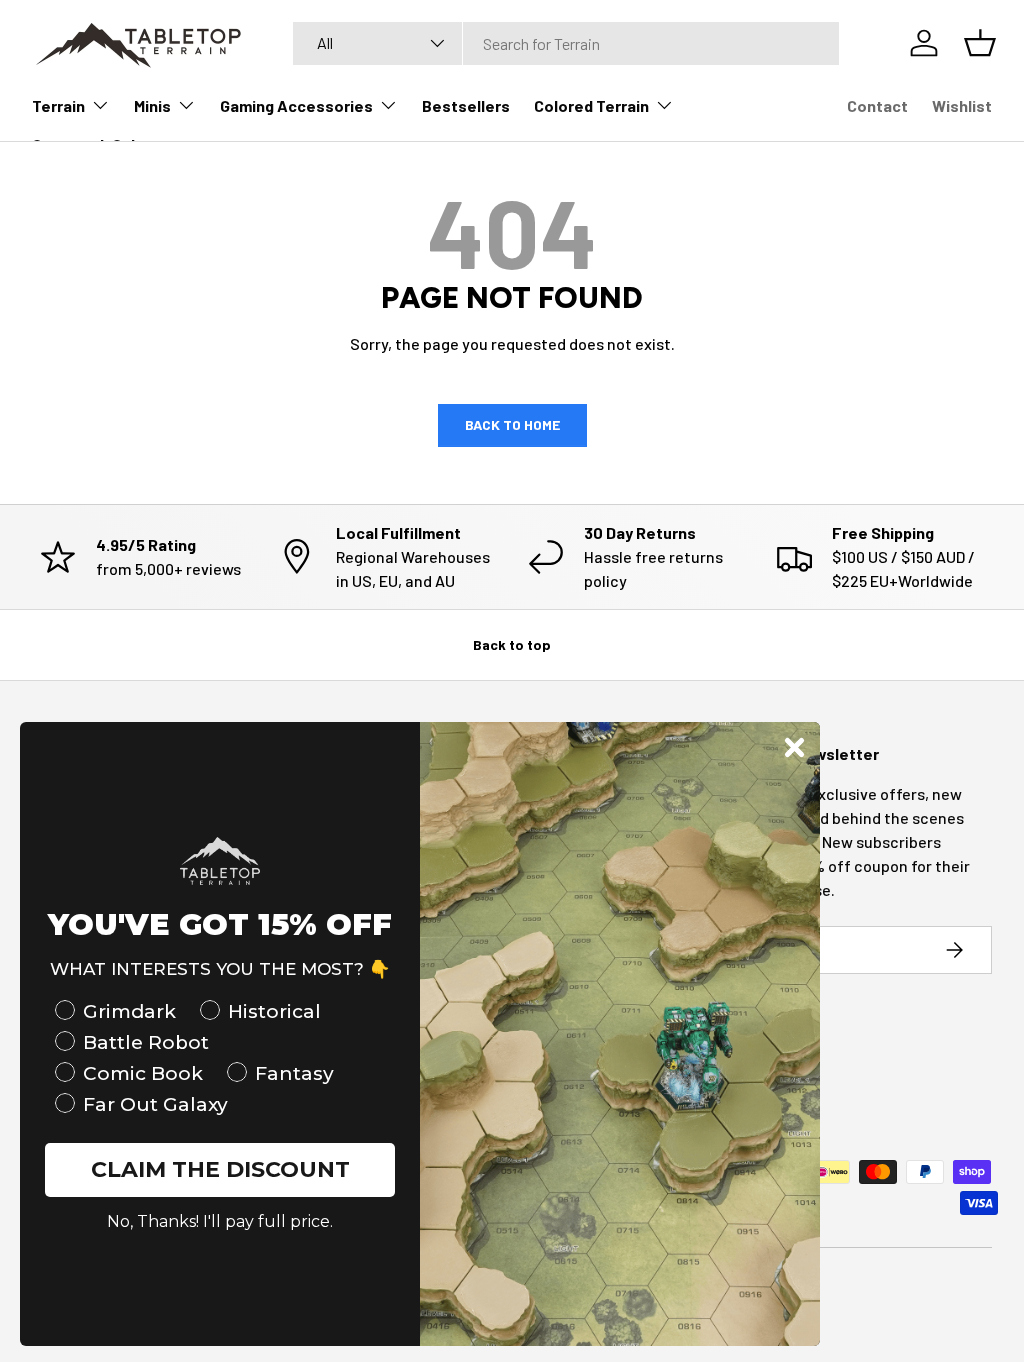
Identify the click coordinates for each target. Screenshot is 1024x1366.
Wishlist (962, 105)
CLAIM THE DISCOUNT (220, 1169)
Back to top (512, 644)
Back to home (512, 424)
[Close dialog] (794, 747)
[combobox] (566, 43)
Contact (877, 105)
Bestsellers (466, 105)
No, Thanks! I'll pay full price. (220, 1221)
